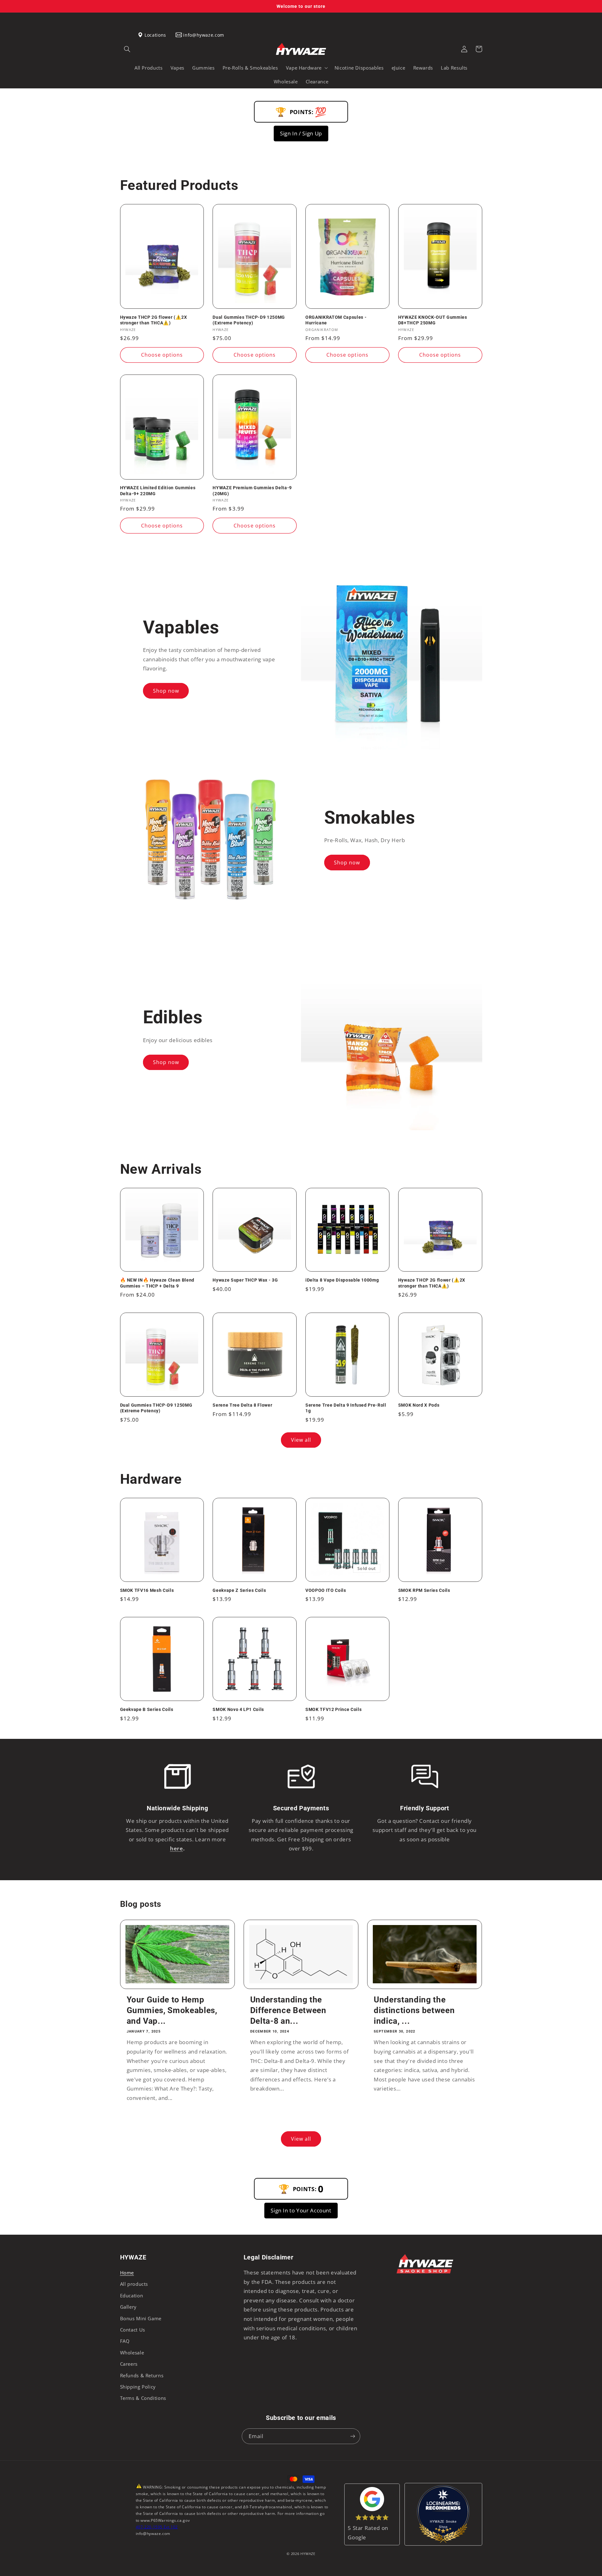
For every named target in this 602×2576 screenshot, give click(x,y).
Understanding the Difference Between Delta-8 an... (288, 2010)
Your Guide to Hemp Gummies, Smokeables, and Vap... (172, 2010)
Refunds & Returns (142, 2375)
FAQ (125, 2341)
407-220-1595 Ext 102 (157, 2527)
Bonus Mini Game (141, 2318)
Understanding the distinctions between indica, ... (414, 2010)
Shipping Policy (138, 2387)
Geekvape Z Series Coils (239, 1590)
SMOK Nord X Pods (419, 1405)
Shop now (166, 691)
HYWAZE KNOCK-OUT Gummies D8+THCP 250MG (433, 320)
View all (301, 1440)
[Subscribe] (353, 2436)
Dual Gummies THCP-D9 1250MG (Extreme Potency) (249, 320)
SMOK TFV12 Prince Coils (333, 1709)
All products (134, 2284)
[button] (127, 49)
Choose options (162, 355)
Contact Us (133, 2330)
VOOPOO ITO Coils (326, 1590)
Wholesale (132, 2353)
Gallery (128, 2307)
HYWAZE (308, 2554)
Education (132, 2295)
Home (127, 2273)
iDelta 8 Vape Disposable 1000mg (342, 1280)
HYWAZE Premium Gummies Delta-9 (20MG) (252, 491)
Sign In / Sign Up (301, 133)
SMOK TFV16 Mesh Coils (147, 1590)
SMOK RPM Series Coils (424, 1590)
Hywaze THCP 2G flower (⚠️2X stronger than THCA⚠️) (154, 320)
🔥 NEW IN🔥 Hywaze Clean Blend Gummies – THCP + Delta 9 (157, 1283)
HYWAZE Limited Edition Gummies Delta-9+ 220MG (158, 491)
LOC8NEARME (453, 2506)
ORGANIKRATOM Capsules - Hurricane (336, 320)
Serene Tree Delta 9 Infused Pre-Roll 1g (346, 1408)
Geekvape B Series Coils (147, 1709)
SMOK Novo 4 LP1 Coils (238, 1709)
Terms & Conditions (143, 2398)
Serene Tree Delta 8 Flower (242, 1405)
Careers (129, 2364)
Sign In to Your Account (301, 2210)
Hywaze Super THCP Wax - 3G (245, 1280)
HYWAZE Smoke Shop (443, 2524)
